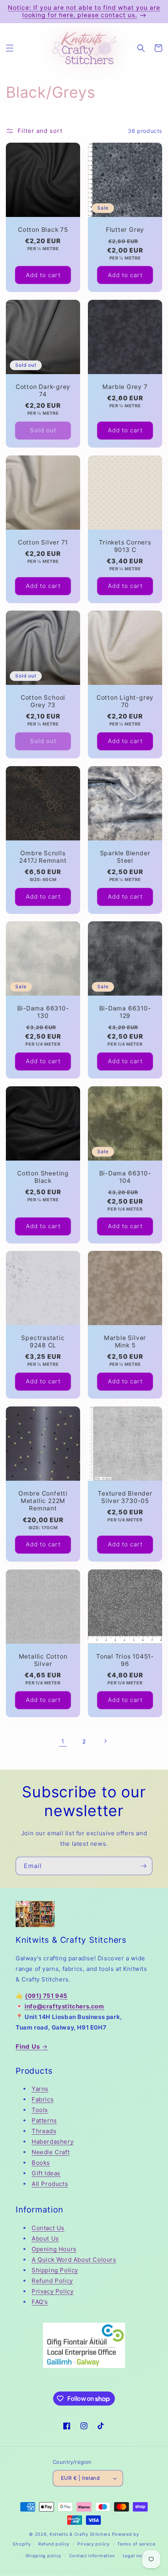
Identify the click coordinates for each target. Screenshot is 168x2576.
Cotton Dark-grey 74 (43, 391)
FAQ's (40, 2302)
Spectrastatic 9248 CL (43, 1342)
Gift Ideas (46, 2173)
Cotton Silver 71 (43, 542)
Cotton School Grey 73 (43, 701)
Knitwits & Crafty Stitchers (80, 2534)
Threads (44, 2131)
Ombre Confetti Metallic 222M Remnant (43, 1501)
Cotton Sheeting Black (43, 1177)
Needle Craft (51, 2152)
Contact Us (48, 2228)
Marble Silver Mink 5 (125, 1342)
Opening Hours (54, 2249)
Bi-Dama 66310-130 (43, 1012)
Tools (40, 2110)
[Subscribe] (143, 1866)
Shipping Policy (55, 2270)
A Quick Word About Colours (74, 2260)
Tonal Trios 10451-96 (125, 1660)
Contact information (92, 2556)
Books (41, 2163)
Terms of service (136, 2544)
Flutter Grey (125, 230)
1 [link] (63, 1741)
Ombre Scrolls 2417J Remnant (43, 857)
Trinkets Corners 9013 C (125, 546)
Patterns (44, 2120)
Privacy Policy (53, 2291)
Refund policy (54, 2544)
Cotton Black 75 (43, 230)
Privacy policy (94, 2544)
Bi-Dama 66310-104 (125, 1177)
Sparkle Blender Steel (125, 857)
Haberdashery (53, 2142)
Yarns (40, 2089)
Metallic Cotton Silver (43, 1660)
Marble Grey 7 (125, 387)
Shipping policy (44, 2556)
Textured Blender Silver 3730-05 (125, 1497)
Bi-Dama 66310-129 (125, 1012)
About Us (45, 2238)
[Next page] (105, 1741)
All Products (50, 2184)
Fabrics (43, 2099)
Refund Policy (52, 2281)
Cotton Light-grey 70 (125, 701)
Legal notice (137, 2556)
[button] (10, 48)
